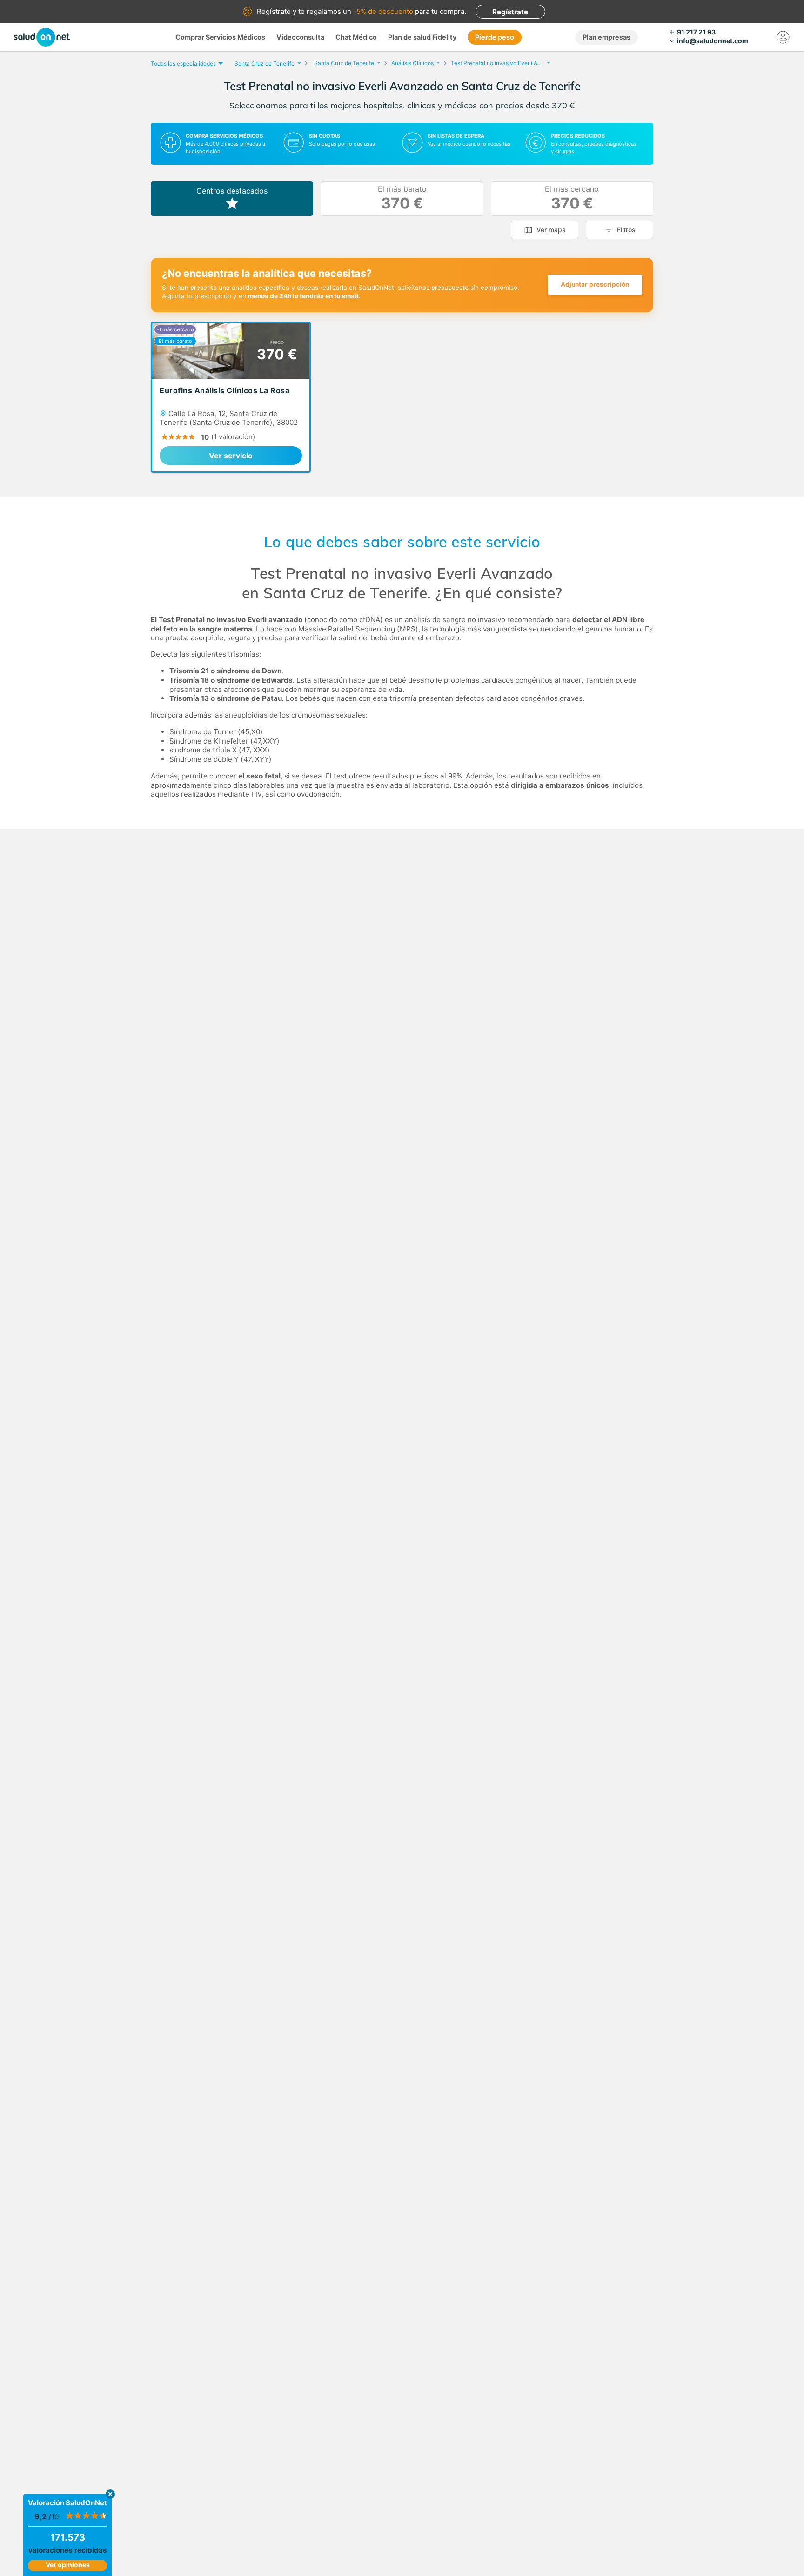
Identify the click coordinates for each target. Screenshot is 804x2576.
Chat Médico (356, 37)
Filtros (626, 230)
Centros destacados (232, 191)
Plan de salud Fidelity (422, 37)
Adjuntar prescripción (595, 284)
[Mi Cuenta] (783, 37)
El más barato (402, 198)
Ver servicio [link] (231, 456)
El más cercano (572, 198)
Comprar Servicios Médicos (220, 37)
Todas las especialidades (183, 64)
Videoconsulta (300, 37)
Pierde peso (495, 37)
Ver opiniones (68, 2565)
